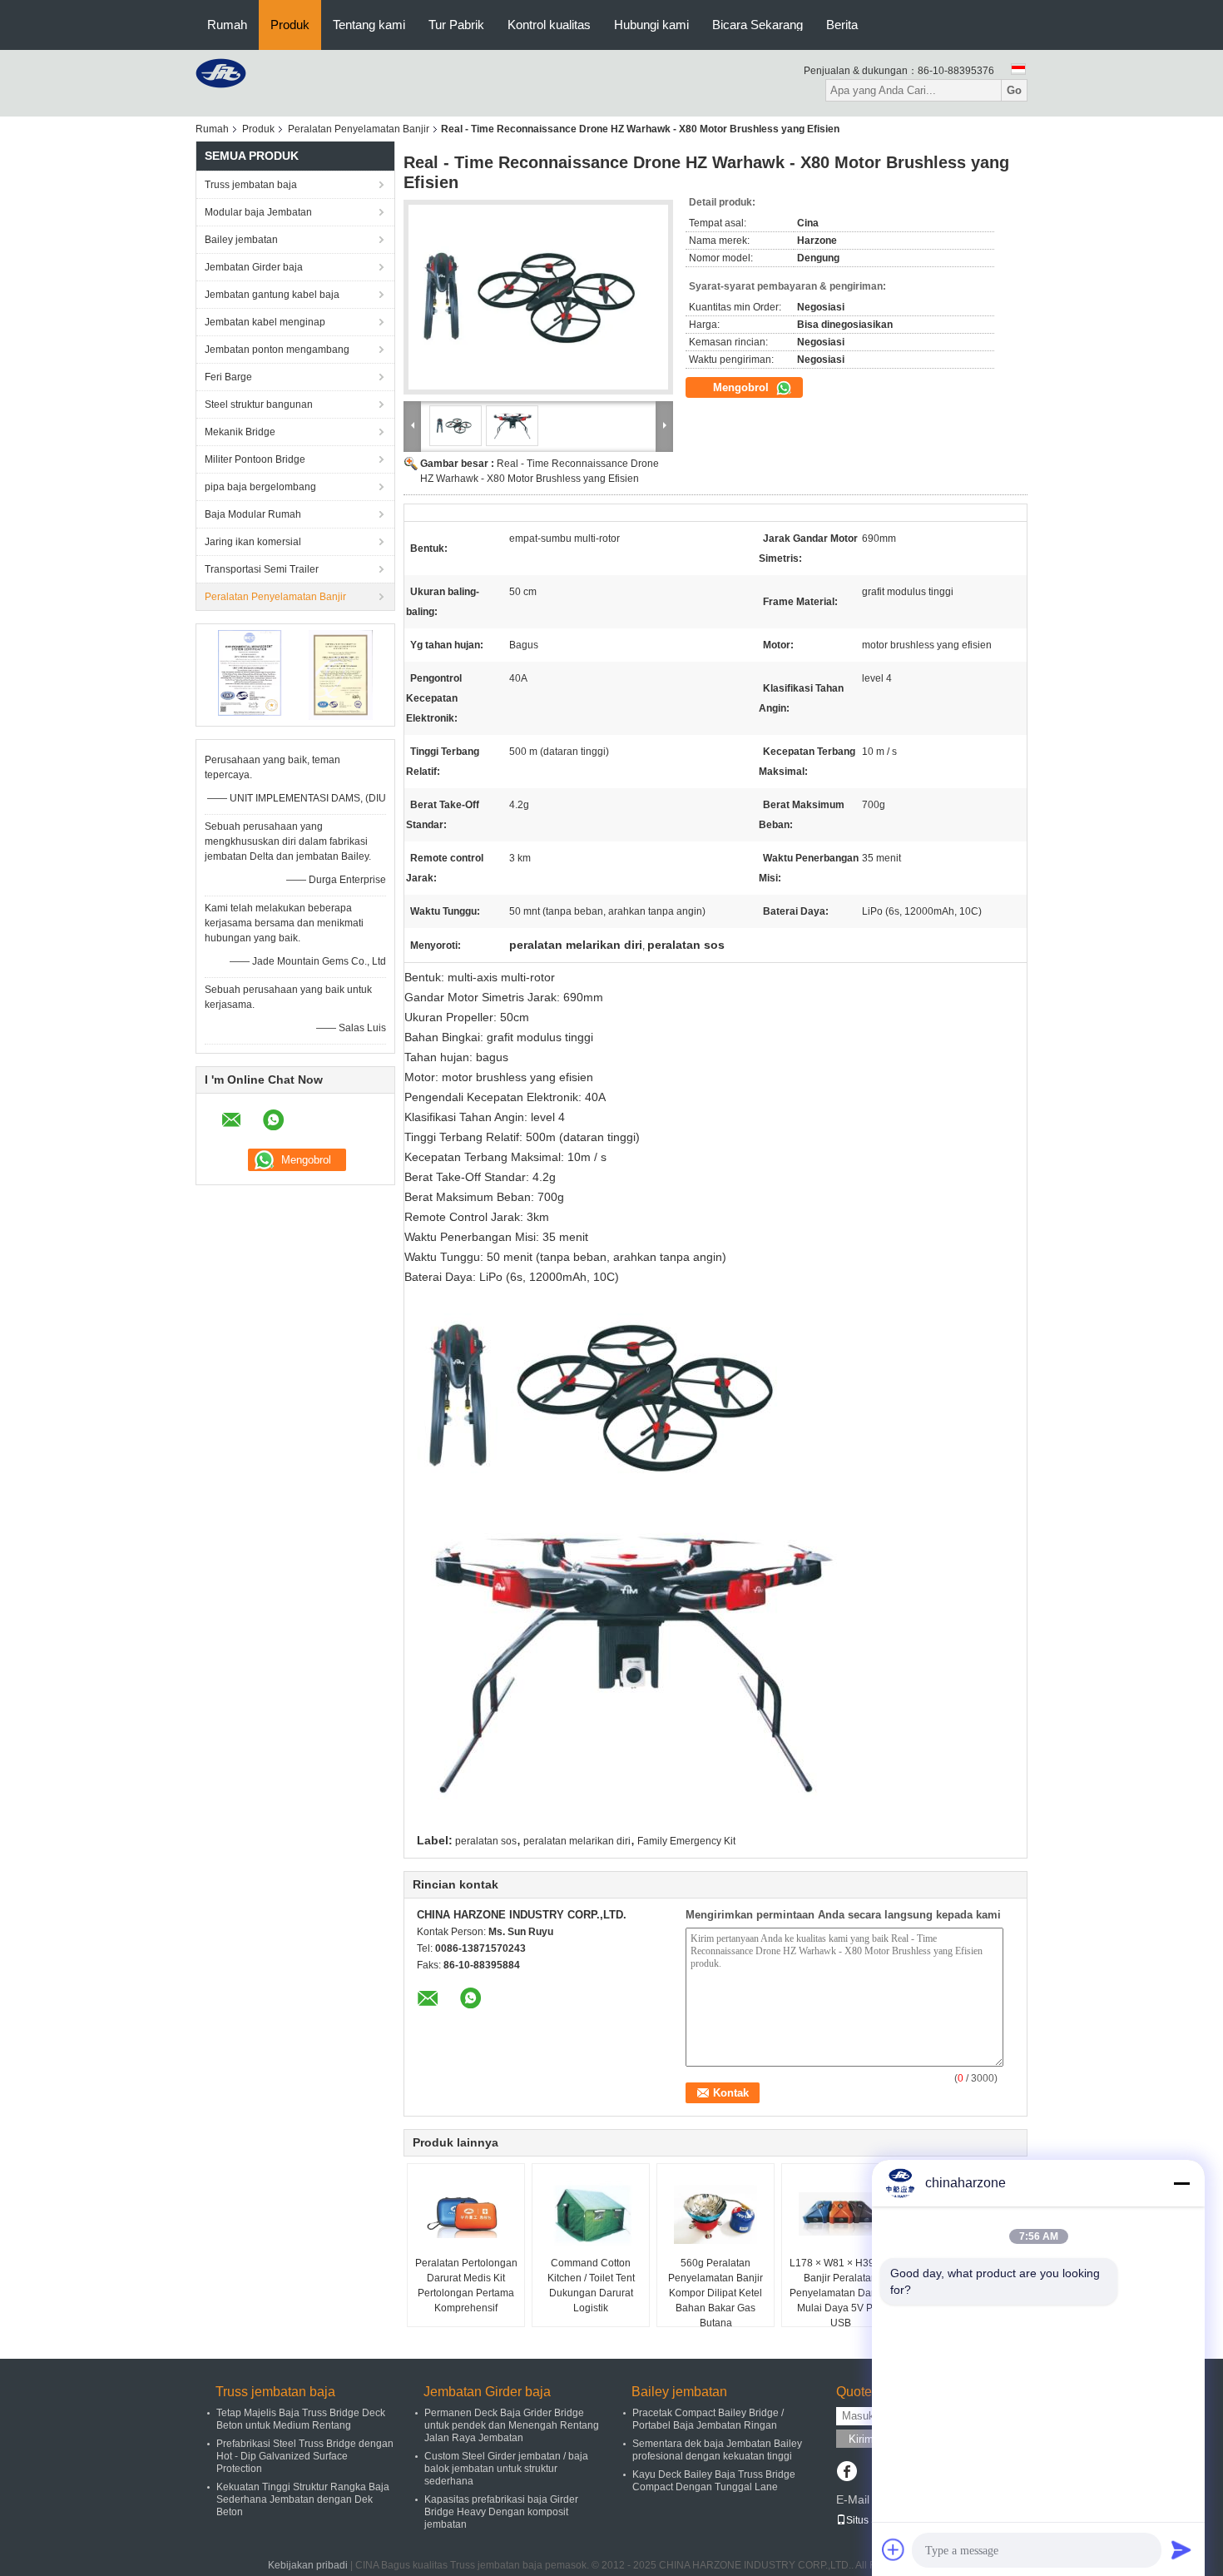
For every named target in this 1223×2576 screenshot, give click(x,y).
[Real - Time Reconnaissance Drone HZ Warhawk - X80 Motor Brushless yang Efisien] (538, 297)
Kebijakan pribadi (308, 2565)
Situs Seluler (875, 2520)
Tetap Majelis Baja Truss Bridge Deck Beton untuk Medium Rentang (301, 2419)
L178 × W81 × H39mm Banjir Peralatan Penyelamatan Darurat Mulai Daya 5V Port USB (841, 2293)
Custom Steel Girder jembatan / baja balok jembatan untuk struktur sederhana (506, 2469)
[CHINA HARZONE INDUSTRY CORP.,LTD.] (221, 72)
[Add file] (894, 2549)
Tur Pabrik (456, 25)
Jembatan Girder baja (254, 267)
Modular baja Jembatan (258, 212)
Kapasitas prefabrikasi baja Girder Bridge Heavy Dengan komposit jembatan (501, 2512)
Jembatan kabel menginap (265, 322)
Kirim (861, 2439)
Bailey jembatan (241, 240)
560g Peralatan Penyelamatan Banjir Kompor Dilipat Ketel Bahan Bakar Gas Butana (715, 2293)
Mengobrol (743, 387)
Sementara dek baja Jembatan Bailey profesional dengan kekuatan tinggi (717, 2450)
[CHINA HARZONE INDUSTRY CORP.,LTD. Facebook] (847, 2473)
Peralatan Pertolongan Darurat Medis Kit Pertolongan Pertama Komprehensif (466, 2286)
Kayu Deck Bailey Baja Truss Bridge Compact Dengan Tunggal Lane (714, 2481)
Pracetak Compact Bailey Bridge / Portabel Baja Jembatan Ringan (708, 2419)
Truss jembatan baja (251, 185)
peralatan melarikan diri (577, 1841)
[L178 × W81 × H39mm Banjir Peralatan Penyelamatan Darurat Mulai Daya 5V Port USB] (840, 2214)
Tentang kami (369, 25)
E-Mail (853, 2499)
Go (1014, 90)
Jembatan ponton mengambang (277, 350)
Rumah (227, 25)
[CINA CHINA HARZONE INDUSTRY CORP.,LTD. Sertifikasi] (250, 674)
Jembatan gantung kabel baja (272, 295)
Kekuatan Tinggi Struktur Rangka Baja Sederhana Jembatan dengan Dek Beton (303, 2499)
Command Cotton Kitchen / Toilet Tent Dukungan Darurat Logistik (591, 2286)
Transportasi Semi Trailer (262, 569)
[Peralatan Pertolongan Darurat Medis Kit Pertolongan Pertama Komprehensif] (466, 2214)
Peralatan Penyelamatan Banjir (359, 129)
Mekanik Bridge (240, 432)
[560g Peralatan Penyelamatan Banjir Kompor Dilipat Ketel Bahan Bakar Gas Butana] (715, 2214)
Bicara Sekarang (758, 25)
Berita (842, 25)
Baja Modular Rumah (253, 514)
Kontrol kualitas (549, 25)
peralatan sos (486, 1841)
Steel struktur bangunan (259, 405)
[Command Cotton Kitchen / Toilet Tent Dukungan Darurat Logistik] (591, 2214)
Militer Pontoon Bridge (255, 459)
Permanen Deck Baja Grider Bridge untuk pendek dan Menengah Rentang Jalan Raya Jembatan (512, 2425)
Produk (290, 25)
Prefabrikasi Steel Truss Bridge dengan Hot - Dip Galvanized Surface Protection (305, 2456)
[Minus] (1181, 2183)
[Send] (1181, 2549)
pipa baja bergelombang (260, 487)
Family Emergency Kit (686, 1841)
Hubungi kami (651, 25)
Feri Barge (228, 377)
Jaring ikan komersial (253, 542)
